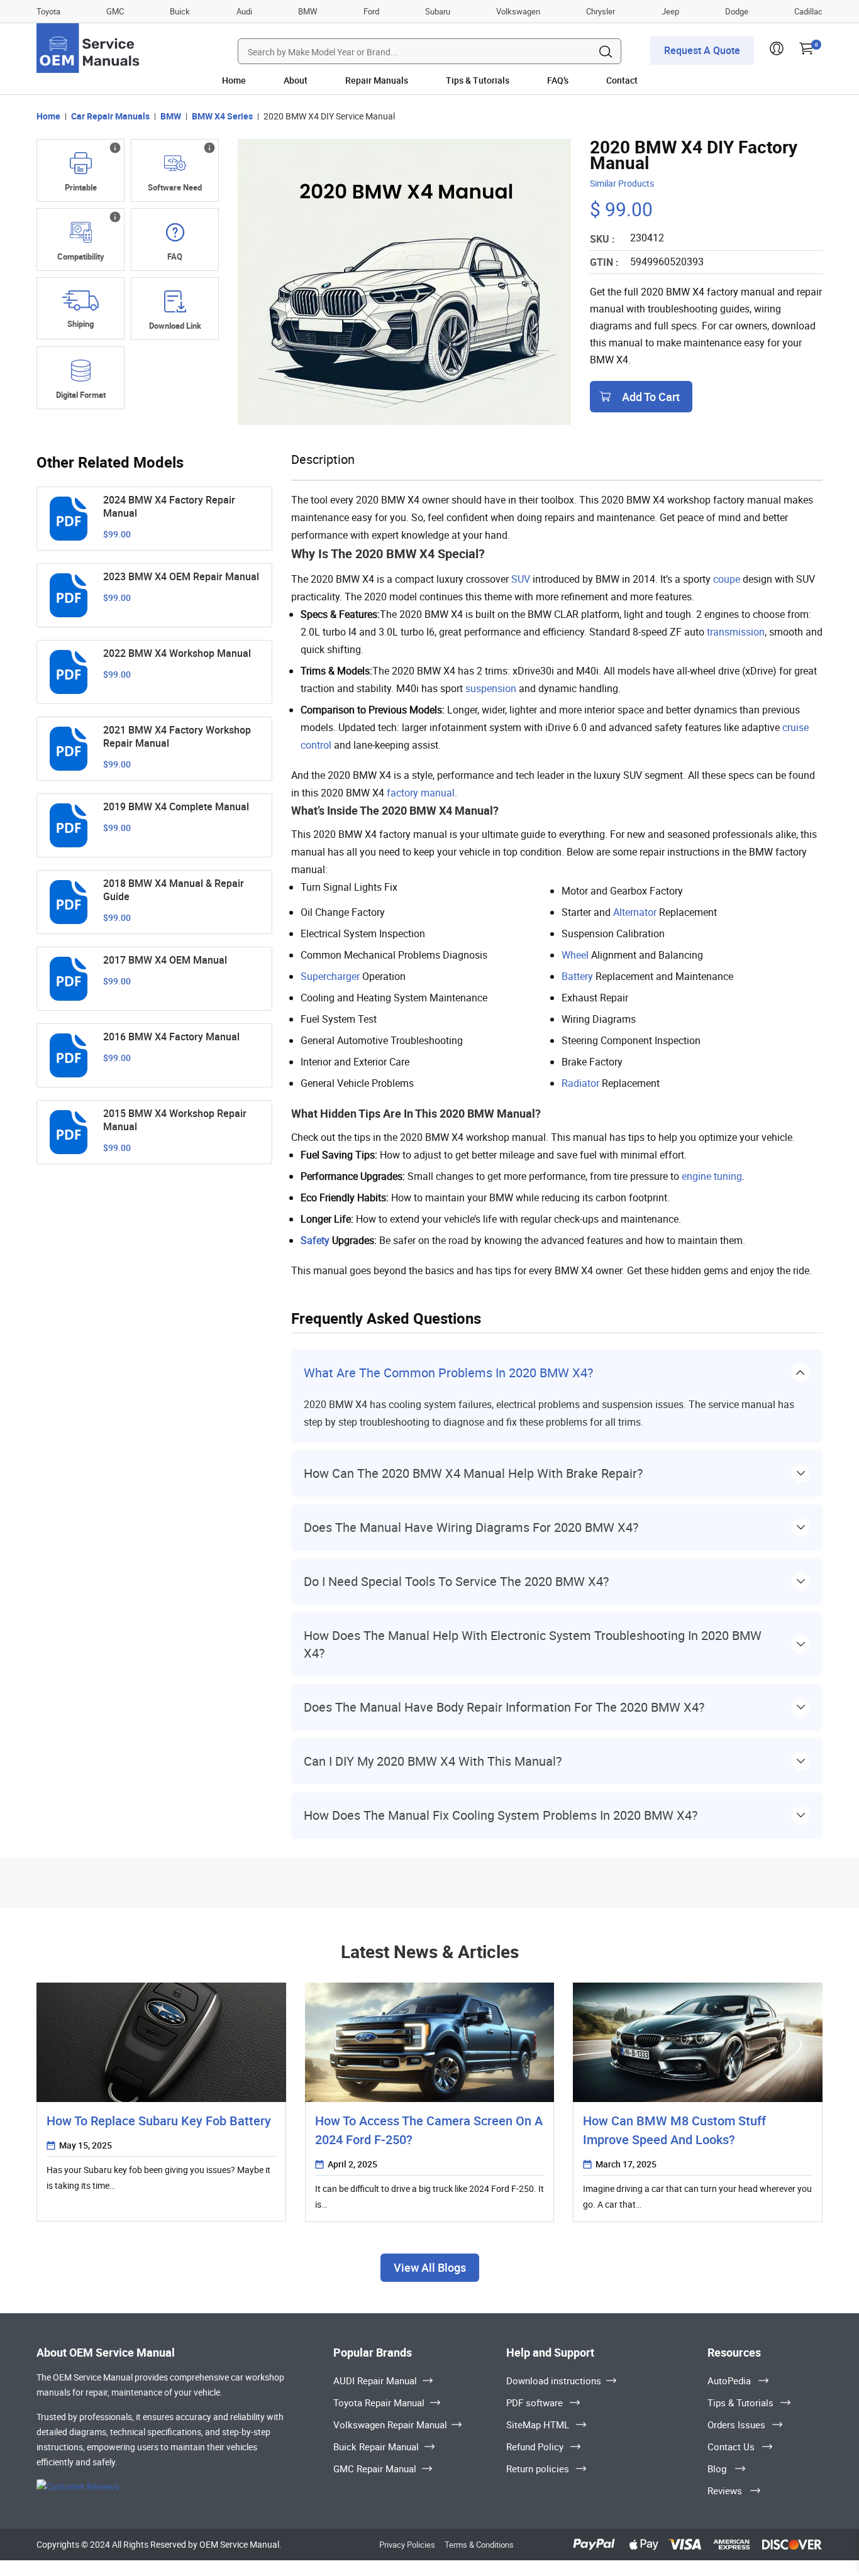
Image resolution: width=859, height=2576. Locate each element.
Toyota (48, 11)
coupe (727, 579)
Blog (717, 2469)
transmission (736, 632)
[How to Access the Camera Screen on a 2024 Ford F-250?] (430, 2042)
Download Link (175, 326)
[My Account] (777, 52)
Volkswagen (518, 11)
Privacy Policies (407, 2545)
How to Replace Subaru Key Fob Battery (159, 2121)
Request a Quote (702, 50)
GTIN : (604, 262)
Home (234, 80)
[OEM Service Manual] (89, 48)
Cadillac (808, 11)
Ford (371, 11)
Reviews (725, 2491)
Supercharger (330, 976)
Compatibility (81, 256)
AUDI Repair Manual (375, 2381)
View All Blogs (430, 2267)
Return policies (538, 2469)
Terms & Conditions (479, 2545)
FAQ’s (558, 80)
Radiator (580, 1083)
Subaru (438, 11)
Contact (622, 80)
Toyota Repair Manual (379, 2403)
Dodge (737, 11)
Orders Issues (736, 2425)
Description (323, 459)
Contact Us (731, 2447)
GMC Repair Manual (375, 2469)
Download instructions (554, 2381)
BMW (308, 11)
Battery (577, 976)
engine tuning (712, 1176)
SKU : (602, 239)
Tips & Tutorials (478, 80)
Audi (244, 11)
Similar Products (622, 183)
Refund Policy (535, 2447)
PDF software (535, 2403)
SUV (521, 579)
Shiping (80, 324)
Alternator (635, 912)
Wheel (575, 955)
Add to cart (651, 397)
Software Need (175, 187)
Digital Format (81, 395)
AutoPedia (729, 2381)
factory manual (421, 793)
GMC (115, 11)
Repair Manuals (377, 80)
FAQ (175, 256)
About (296, 80)
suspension (491, 688)
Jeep (670, 11)
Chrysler (601, 11)
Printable (81, 187)
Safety (315, 1240)
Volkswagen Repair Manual (390, 2425)
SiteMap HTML (538, 2425)
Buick (180, 11)
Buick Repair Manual (376, 2447)
